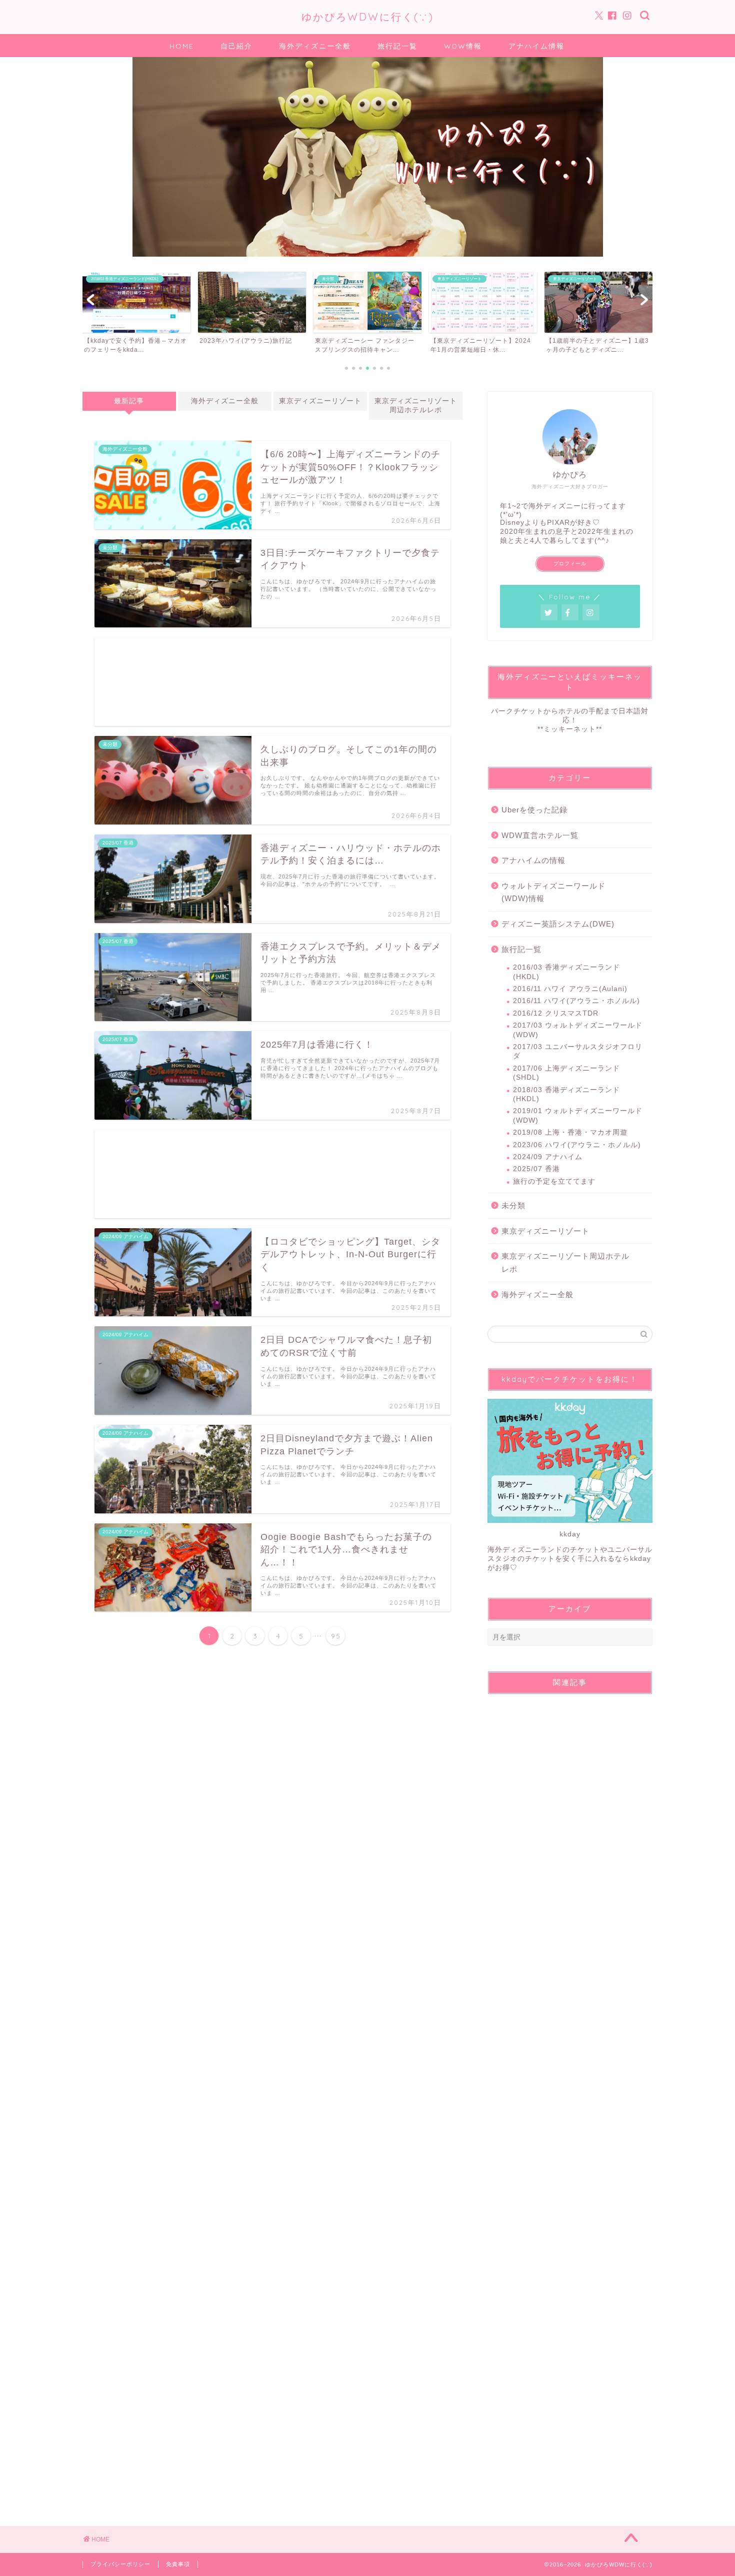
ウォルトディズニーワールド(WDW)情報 (553, 892)
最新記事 (129, 401)
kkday (570, 1534)
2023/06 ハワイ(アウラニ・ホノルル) (577, 1145)
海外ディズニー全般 (225, 401)
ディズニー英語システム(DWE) (558, 924)
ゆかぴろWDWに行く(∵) (368, 17)
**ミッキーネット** (570, 729)
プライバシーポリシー (120, 2564)
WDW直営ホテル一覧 (540, 835)
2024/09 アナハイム (548, 1157)
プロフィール (570, 564)
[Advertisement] (272, 682)
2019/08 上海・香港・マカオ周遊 (570, 1132)
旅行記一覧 (521, 949)
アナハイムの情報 (533, 860)
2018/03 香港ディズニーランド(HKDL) (566, 1094)
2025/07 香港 (536, 1169)
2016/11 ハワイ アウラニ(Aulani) (570, 989)
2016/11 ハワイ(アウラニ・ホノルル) (576, 1001)
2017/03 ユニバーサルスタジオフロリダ (578, 1051)
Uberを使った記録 (534, 810)
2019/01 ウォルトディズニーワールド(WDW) (578, 1115)
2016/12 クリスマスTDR (556, 1013)
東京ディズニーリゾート (320, 401)
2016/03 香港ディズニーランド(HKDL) (566, 972)
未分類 (513, 1205)
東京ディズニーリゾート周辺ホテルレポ (416, 405)
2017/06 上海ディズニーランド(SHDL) (566, 1073)
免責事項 (178, 2564)
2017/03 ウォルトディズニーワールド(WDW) (578, 1030)
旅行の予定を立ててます (554, 1181)
